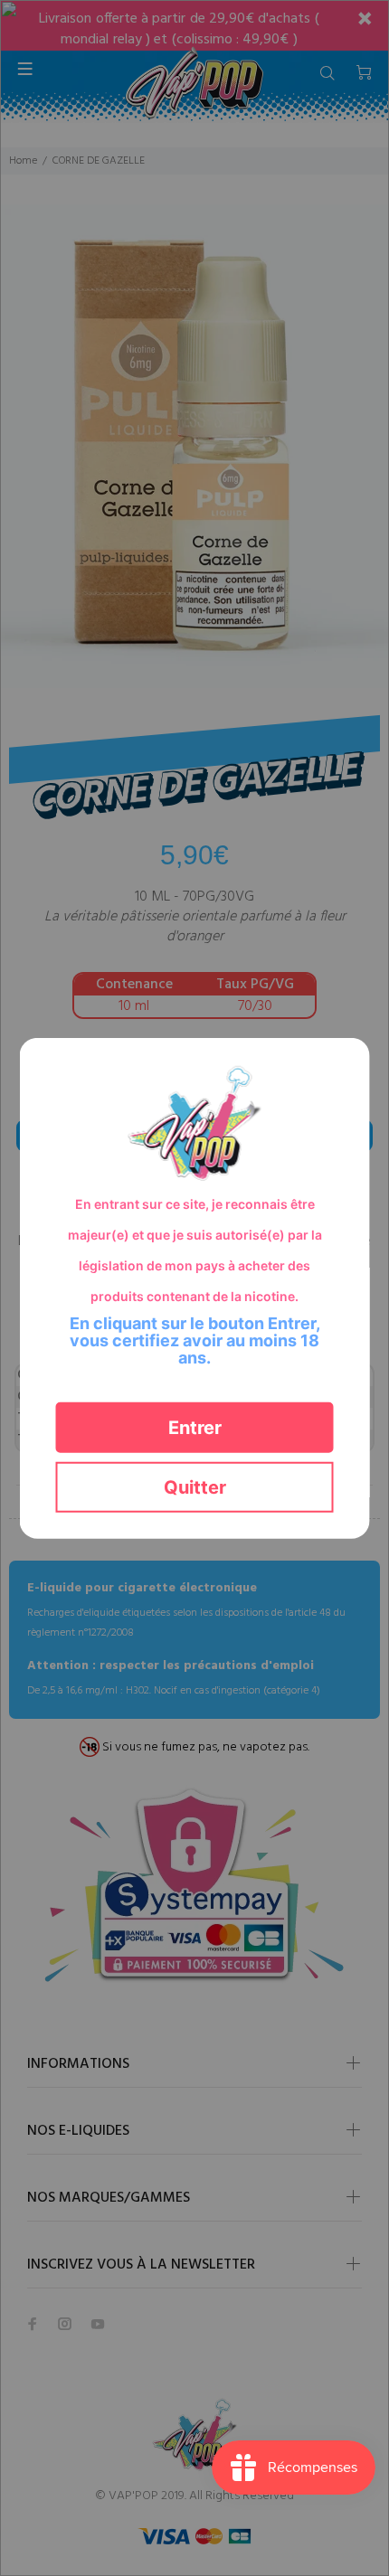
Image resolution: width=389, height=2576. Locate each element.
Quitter (195, 1486)
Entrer (195, 1427)
